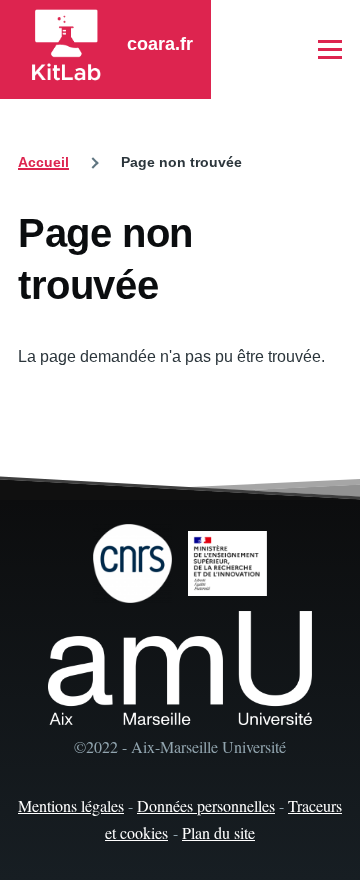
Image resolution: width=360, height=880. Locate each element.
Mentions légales (71, 805)
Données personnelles (206, 805)
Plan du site (218, 832)
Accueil (43, 162)
